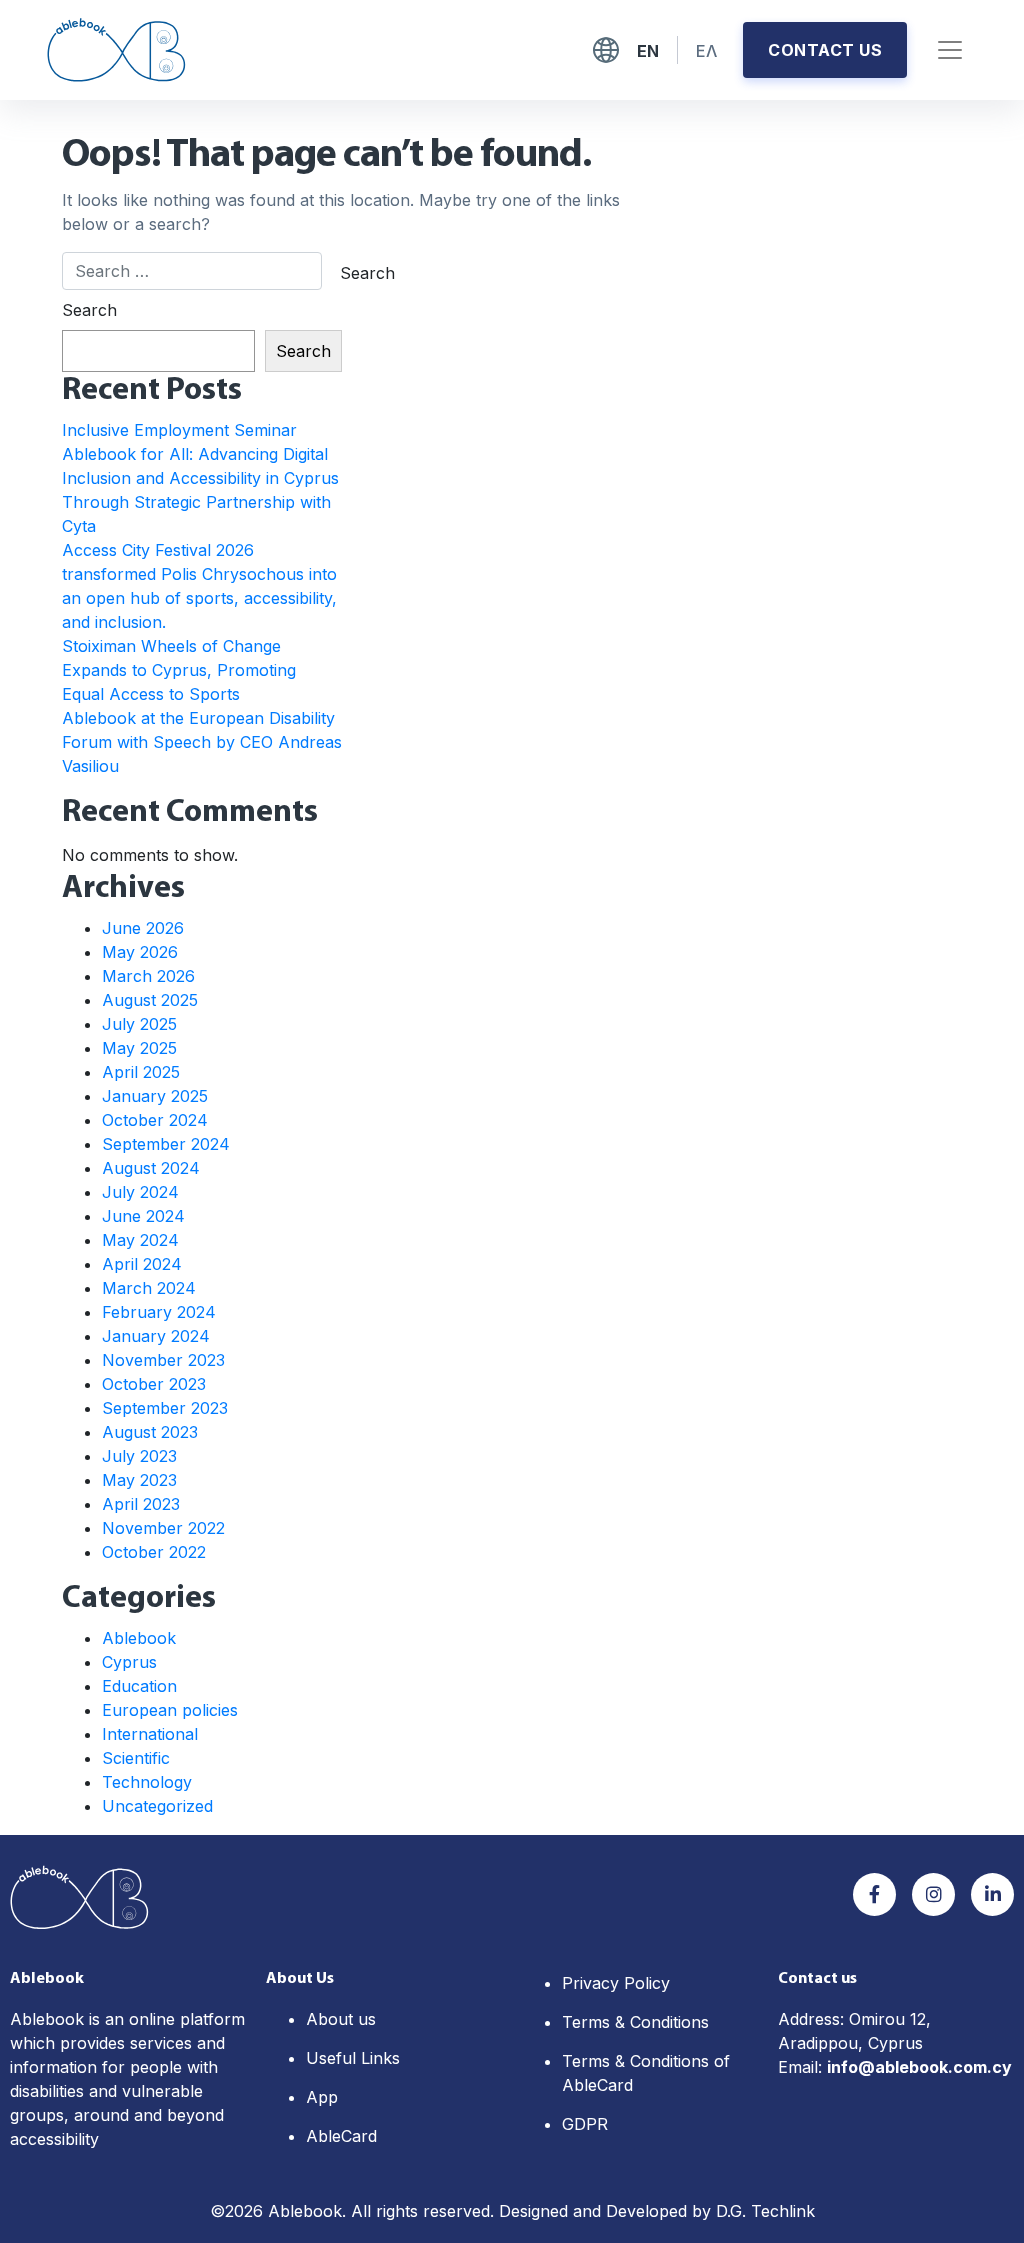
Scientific (136, 1758)
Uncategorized (157, 1806)
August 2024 (151, 1168)
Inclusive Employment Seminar (179, 430)
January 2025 (155, 1096)
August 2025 (150, 1000)
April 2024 (142, 1264)
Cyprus (129, 1662)
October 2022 (154, 1552)
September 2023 (165, 1408)
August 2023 (150, 1432)
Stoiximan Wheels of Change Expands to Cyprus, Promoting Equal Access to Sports (179, 670)
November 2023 (163, 1360)
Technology (147, 1782)
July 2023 (139, 1456)
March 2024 (149, 1288)
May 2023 (139, 1480)
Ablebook (139, 1638)
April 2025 (141, 1072)
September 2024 (166, 1144)
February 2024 (159, 1312)
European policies (170, 1710)
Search (89, 310)
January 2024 (156, 1336)
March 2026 (148, 976)
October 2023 (154, 1384)
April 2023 (141, 1504)
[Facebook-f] (874, 1894)
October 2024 (155, 1120)
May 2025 (139, 1048)
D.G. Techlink (765, 2211)
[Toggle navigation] (950, 50)
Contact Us (825, 50)
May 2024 (140, 1240)
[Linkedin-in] (992, 1894)
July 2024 (140, 1192)
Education (139, 1686)
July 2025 (139, 1024)
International (150, 1734)
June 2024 (143, 1216)
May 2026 (140, 952)
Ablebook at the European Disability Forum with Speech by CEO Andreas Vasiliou (202, 742)
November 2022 (163, 1528)
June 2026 (143, 928)
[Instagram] (933, 1894)
